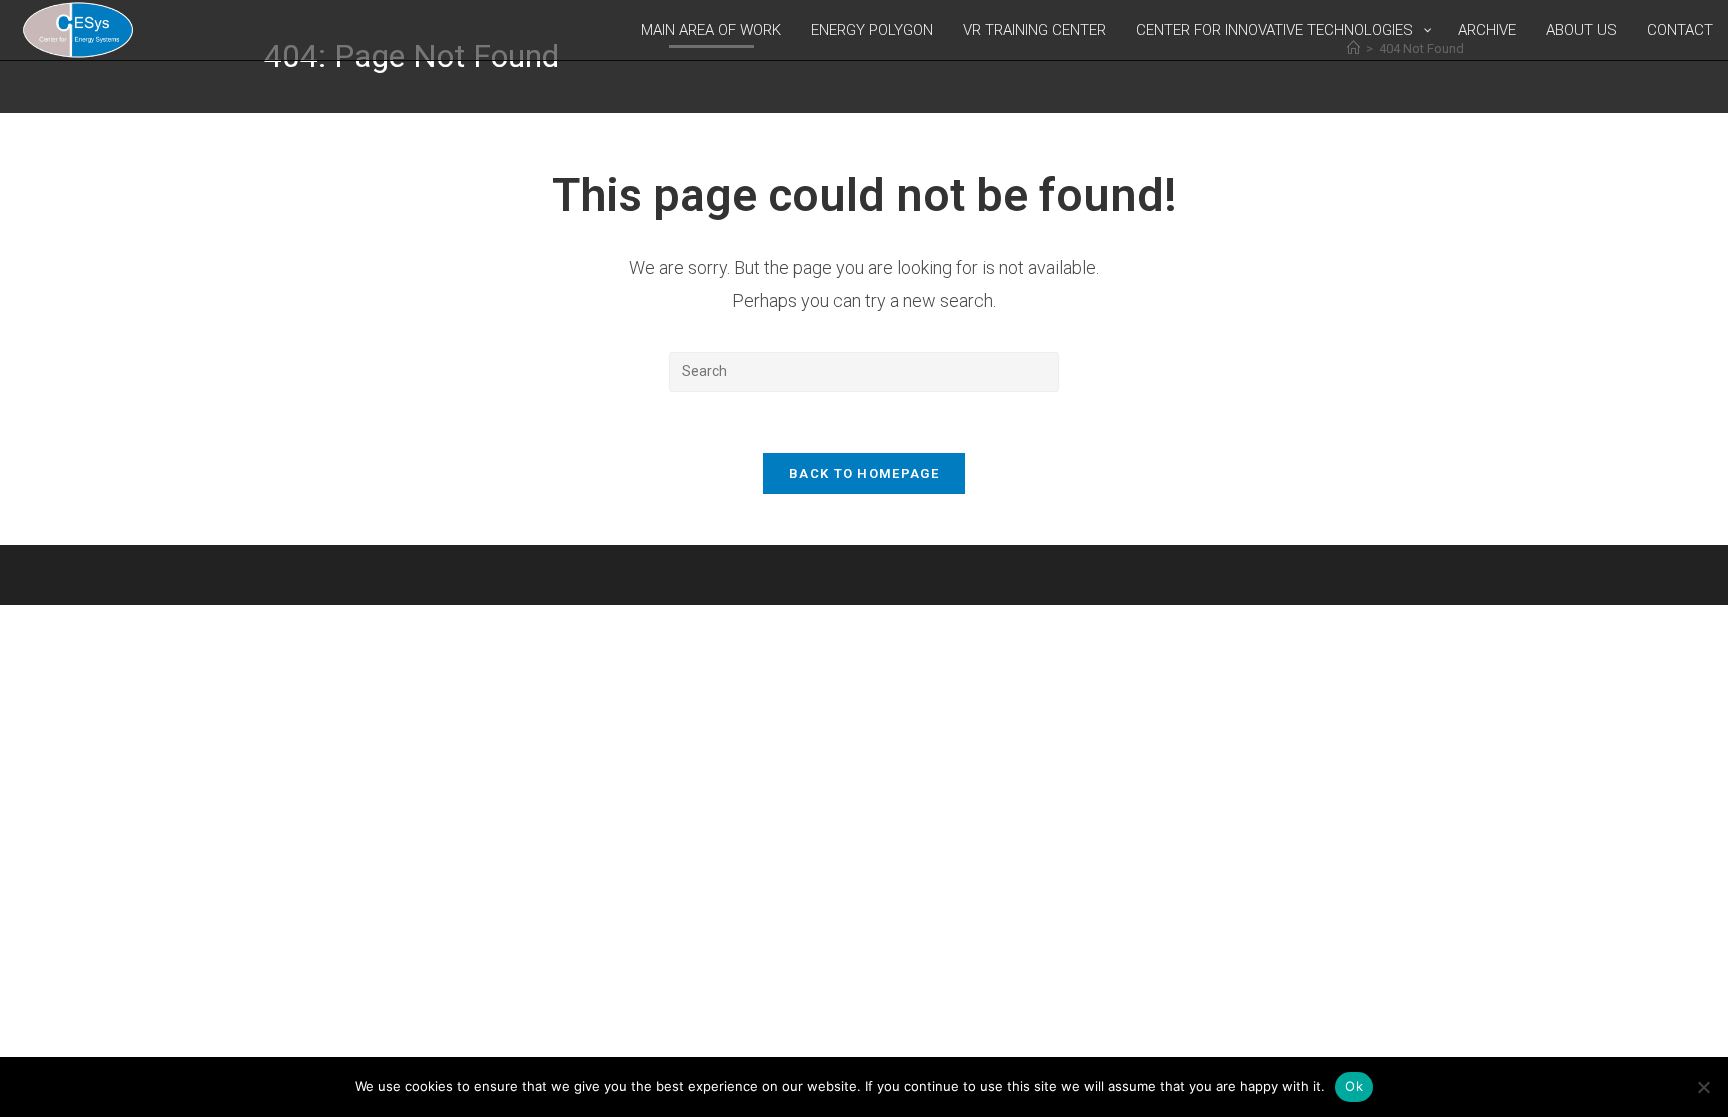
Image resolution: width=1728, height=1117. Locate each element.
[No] (1703, 1087)
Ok (1354, 1086)
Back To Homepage (864, 473)
